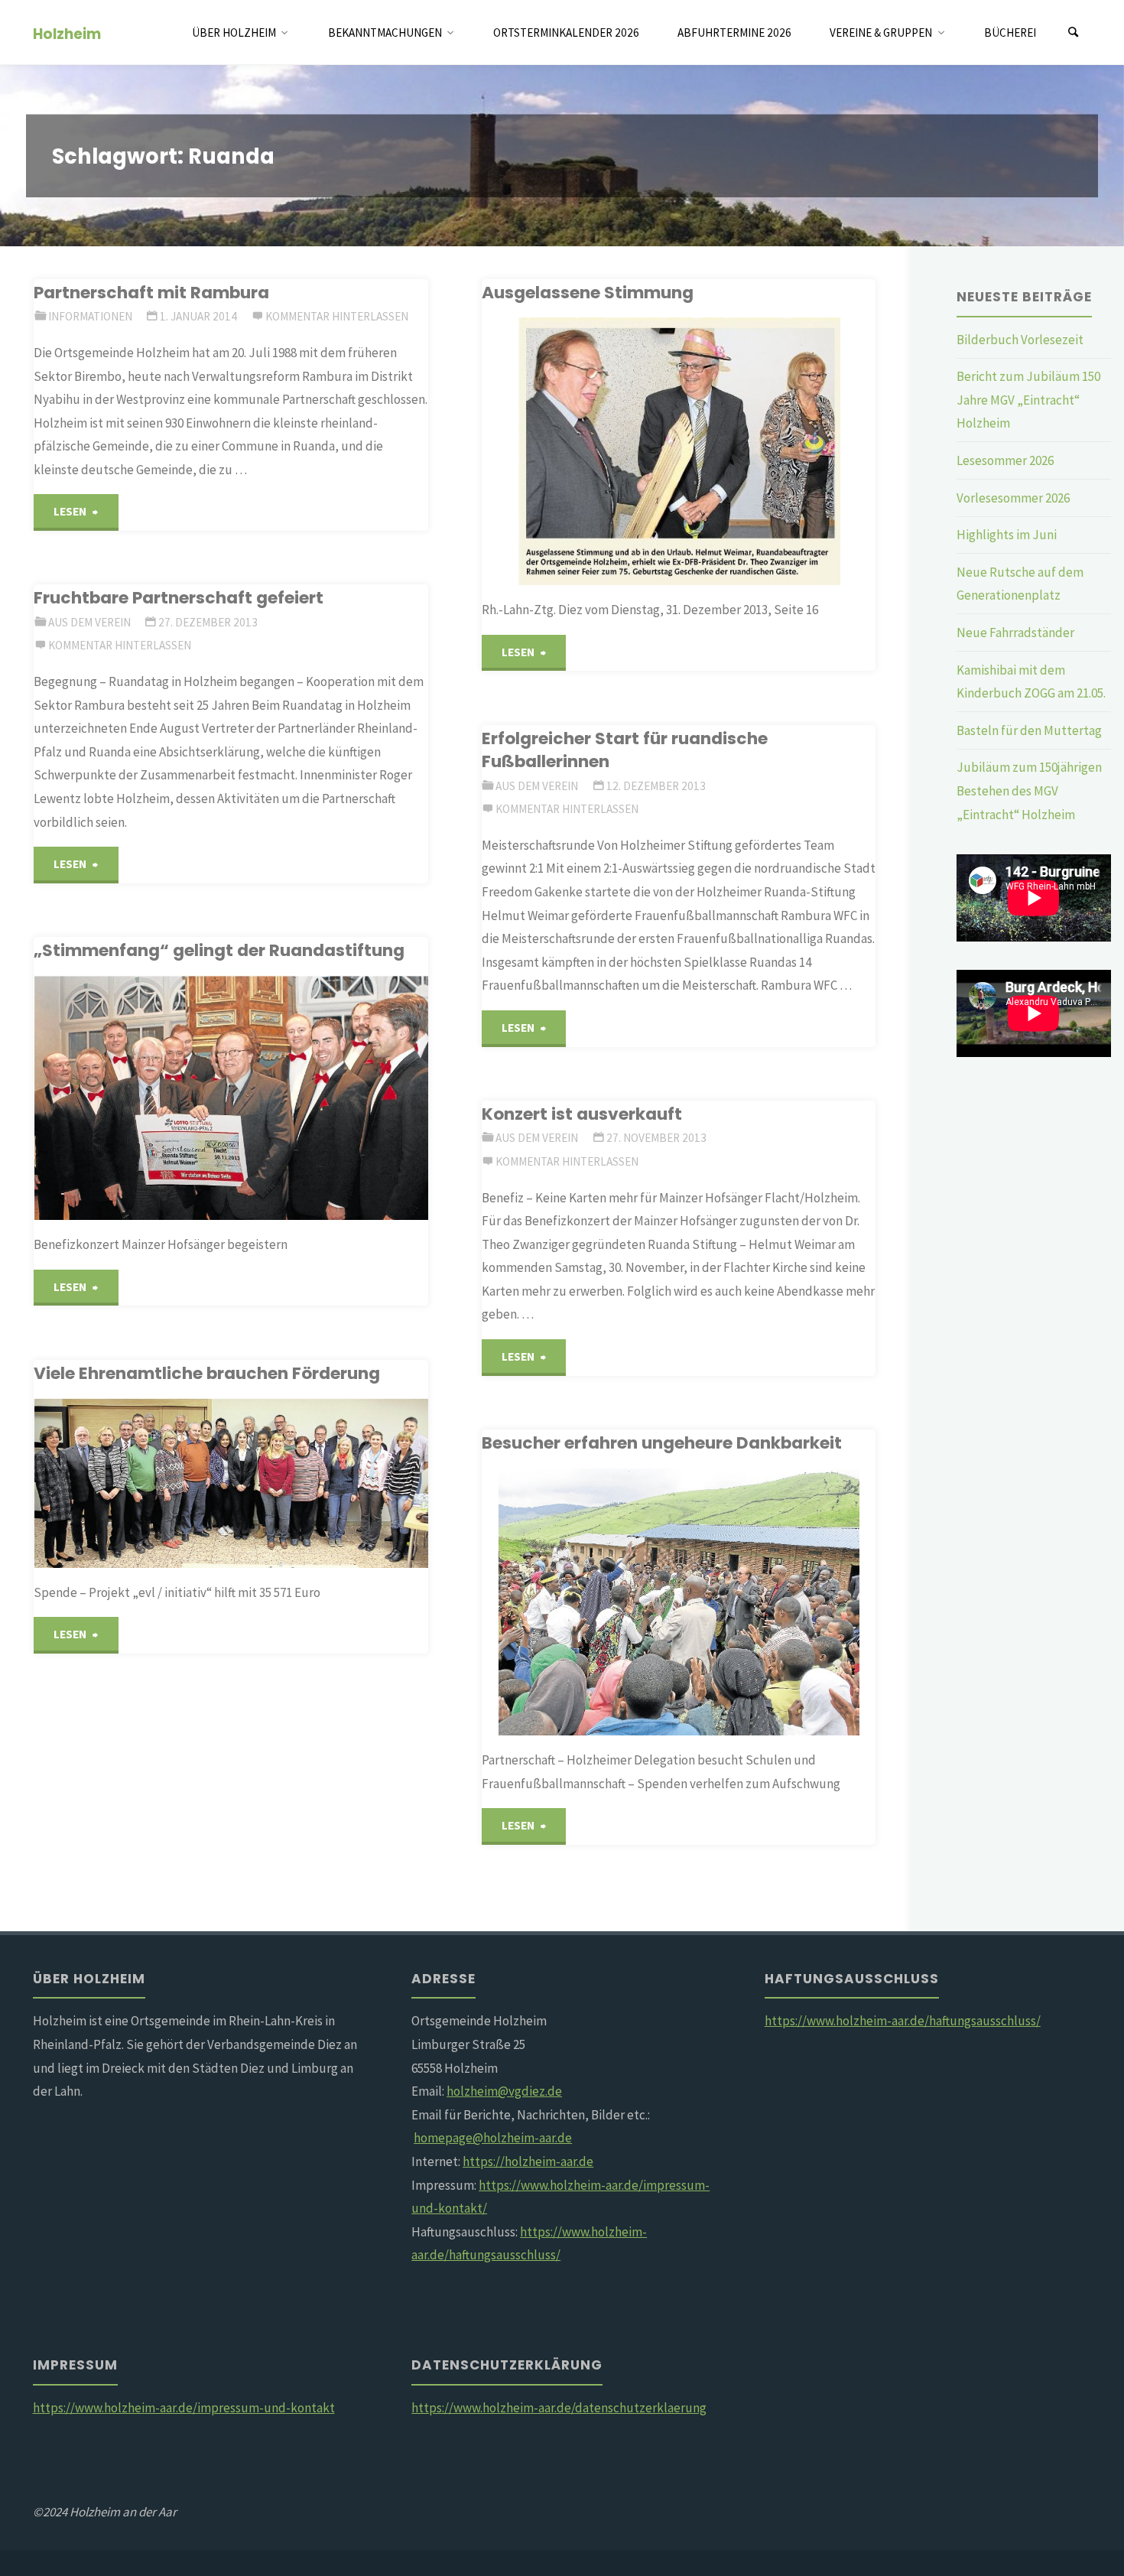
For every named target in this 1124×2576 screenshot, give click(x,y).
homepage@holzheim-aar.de (493, 2138)
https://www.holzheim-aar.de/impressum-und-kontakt (184, 2408)
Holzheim (67, 33)
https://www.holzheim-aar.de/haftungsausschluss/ (903, 2021)
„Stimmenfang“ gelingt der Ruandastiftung (219, 950)
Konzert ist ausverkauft (582, 1114)
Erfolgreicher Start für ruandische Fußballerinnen (625, 750)
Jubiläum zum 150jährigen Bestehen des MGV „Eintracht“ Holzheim (1029, 790)
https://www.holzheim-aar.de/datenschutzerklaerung (559, 2408)
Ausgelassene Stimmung (588, 293)
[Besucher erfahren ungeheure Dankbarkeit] (744, 1602)
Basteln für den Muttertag (1029, 730)
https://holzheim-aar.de (528, 2161)
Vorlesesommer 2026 (1013, 498)
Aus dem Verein (89, 622)
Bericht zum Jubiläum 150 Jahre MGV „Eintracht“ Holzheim (1028, 400)
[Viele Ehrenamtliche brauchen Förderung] (302, 1483)
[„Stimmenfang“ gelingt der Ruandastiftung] (299, 1098)
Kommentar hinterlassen (337, 316)
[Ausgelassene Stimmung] (750, 451)
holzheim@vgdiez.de (504, 2091)
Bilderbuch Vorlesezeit (1020, 340)
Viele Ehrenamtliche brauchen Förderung (207, 1373)
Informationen (90, 316)
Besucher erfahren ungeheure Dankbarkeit (662, 1443)
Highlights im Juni (1007, 535)
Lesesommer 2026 (1005, 460)
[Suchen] (1074, 33)
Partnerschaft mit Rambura (151, 293)
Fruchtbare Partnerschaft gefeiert (179, 598)
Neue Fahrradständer (1015, 633)
